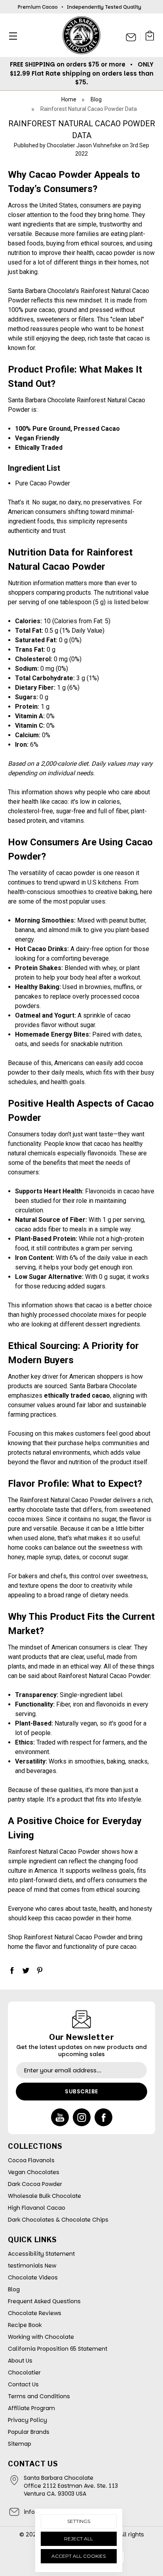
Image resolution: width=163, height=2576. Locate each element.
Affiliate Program (31, 2408)
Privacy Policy (27, 2420)
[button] (11, 36)
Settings (79, 2521)
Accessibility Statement (41, 2254)
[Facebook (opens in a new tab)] (12, 1970)
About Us (20, 2361)
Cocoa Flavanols (31, 2160)
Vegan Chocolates (34, 2172)
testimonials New (32, 2266)
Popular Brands (29, 2432)
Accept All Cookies (79, 2556)
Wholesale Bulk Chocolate (45, 2196)
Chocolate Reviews (35, 2313)
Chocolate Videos (33, 2277)
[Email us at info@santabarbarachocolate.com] (131, 37)
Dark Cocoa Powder (35, 2184)
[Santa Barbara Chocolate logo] (81, 35)
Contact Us (23, 2384)
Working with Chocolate (41, 2337)
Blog (14, 2289)
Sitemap (20, 2444)
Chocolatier (24, 2372)
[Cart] (150, 37)
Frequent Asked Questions (44, 2301)
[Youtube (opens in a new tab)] (60, 2117)
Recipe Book (25, 2325)
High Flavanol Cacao (37, 2208)
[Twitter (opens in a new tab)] (26, 1970)
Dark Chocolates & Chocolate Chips (58, 2220)
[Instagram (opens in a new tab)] (82, 2117)
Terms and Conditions (39, 2396)
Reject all (79, 2539)
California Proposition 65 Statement (58, 2349)
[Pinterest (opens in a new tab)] (40, 1970)
